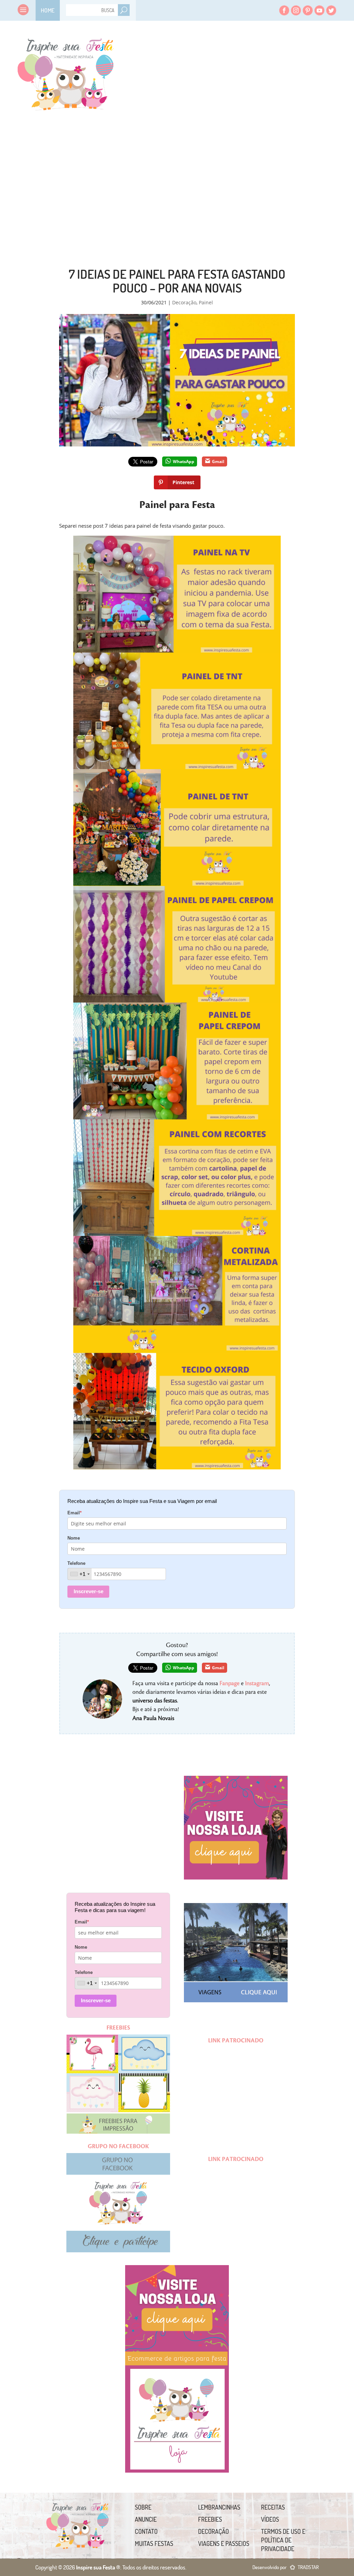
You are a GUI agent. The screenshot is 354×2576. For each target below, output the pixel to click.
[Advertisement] (244, 173)
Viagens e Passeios (224, 2543)
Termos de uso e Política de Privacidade (283, 2540)
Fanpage (230, 1683)
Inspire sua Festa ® (65, 71)
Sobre (143, 2507)
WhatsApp (184, 461)
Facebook (284, 10)
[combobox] (80, 1574)
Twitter (331, 10)
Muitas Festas (154, 2543)
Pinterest (308, 10)
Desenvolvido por (286, 2567)
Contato (146, 2531)
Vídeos (270, 2519)
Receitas (273, 2507)
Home (48, 10)
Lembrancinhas (219, 2507)
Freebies (210, 2519)
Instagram (296, 10)
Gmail (218, 461)
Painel (206, 302)
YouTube (319, 10)
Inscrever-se (88, 1591)
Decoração (184, 302)
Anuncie (146, 2519)
